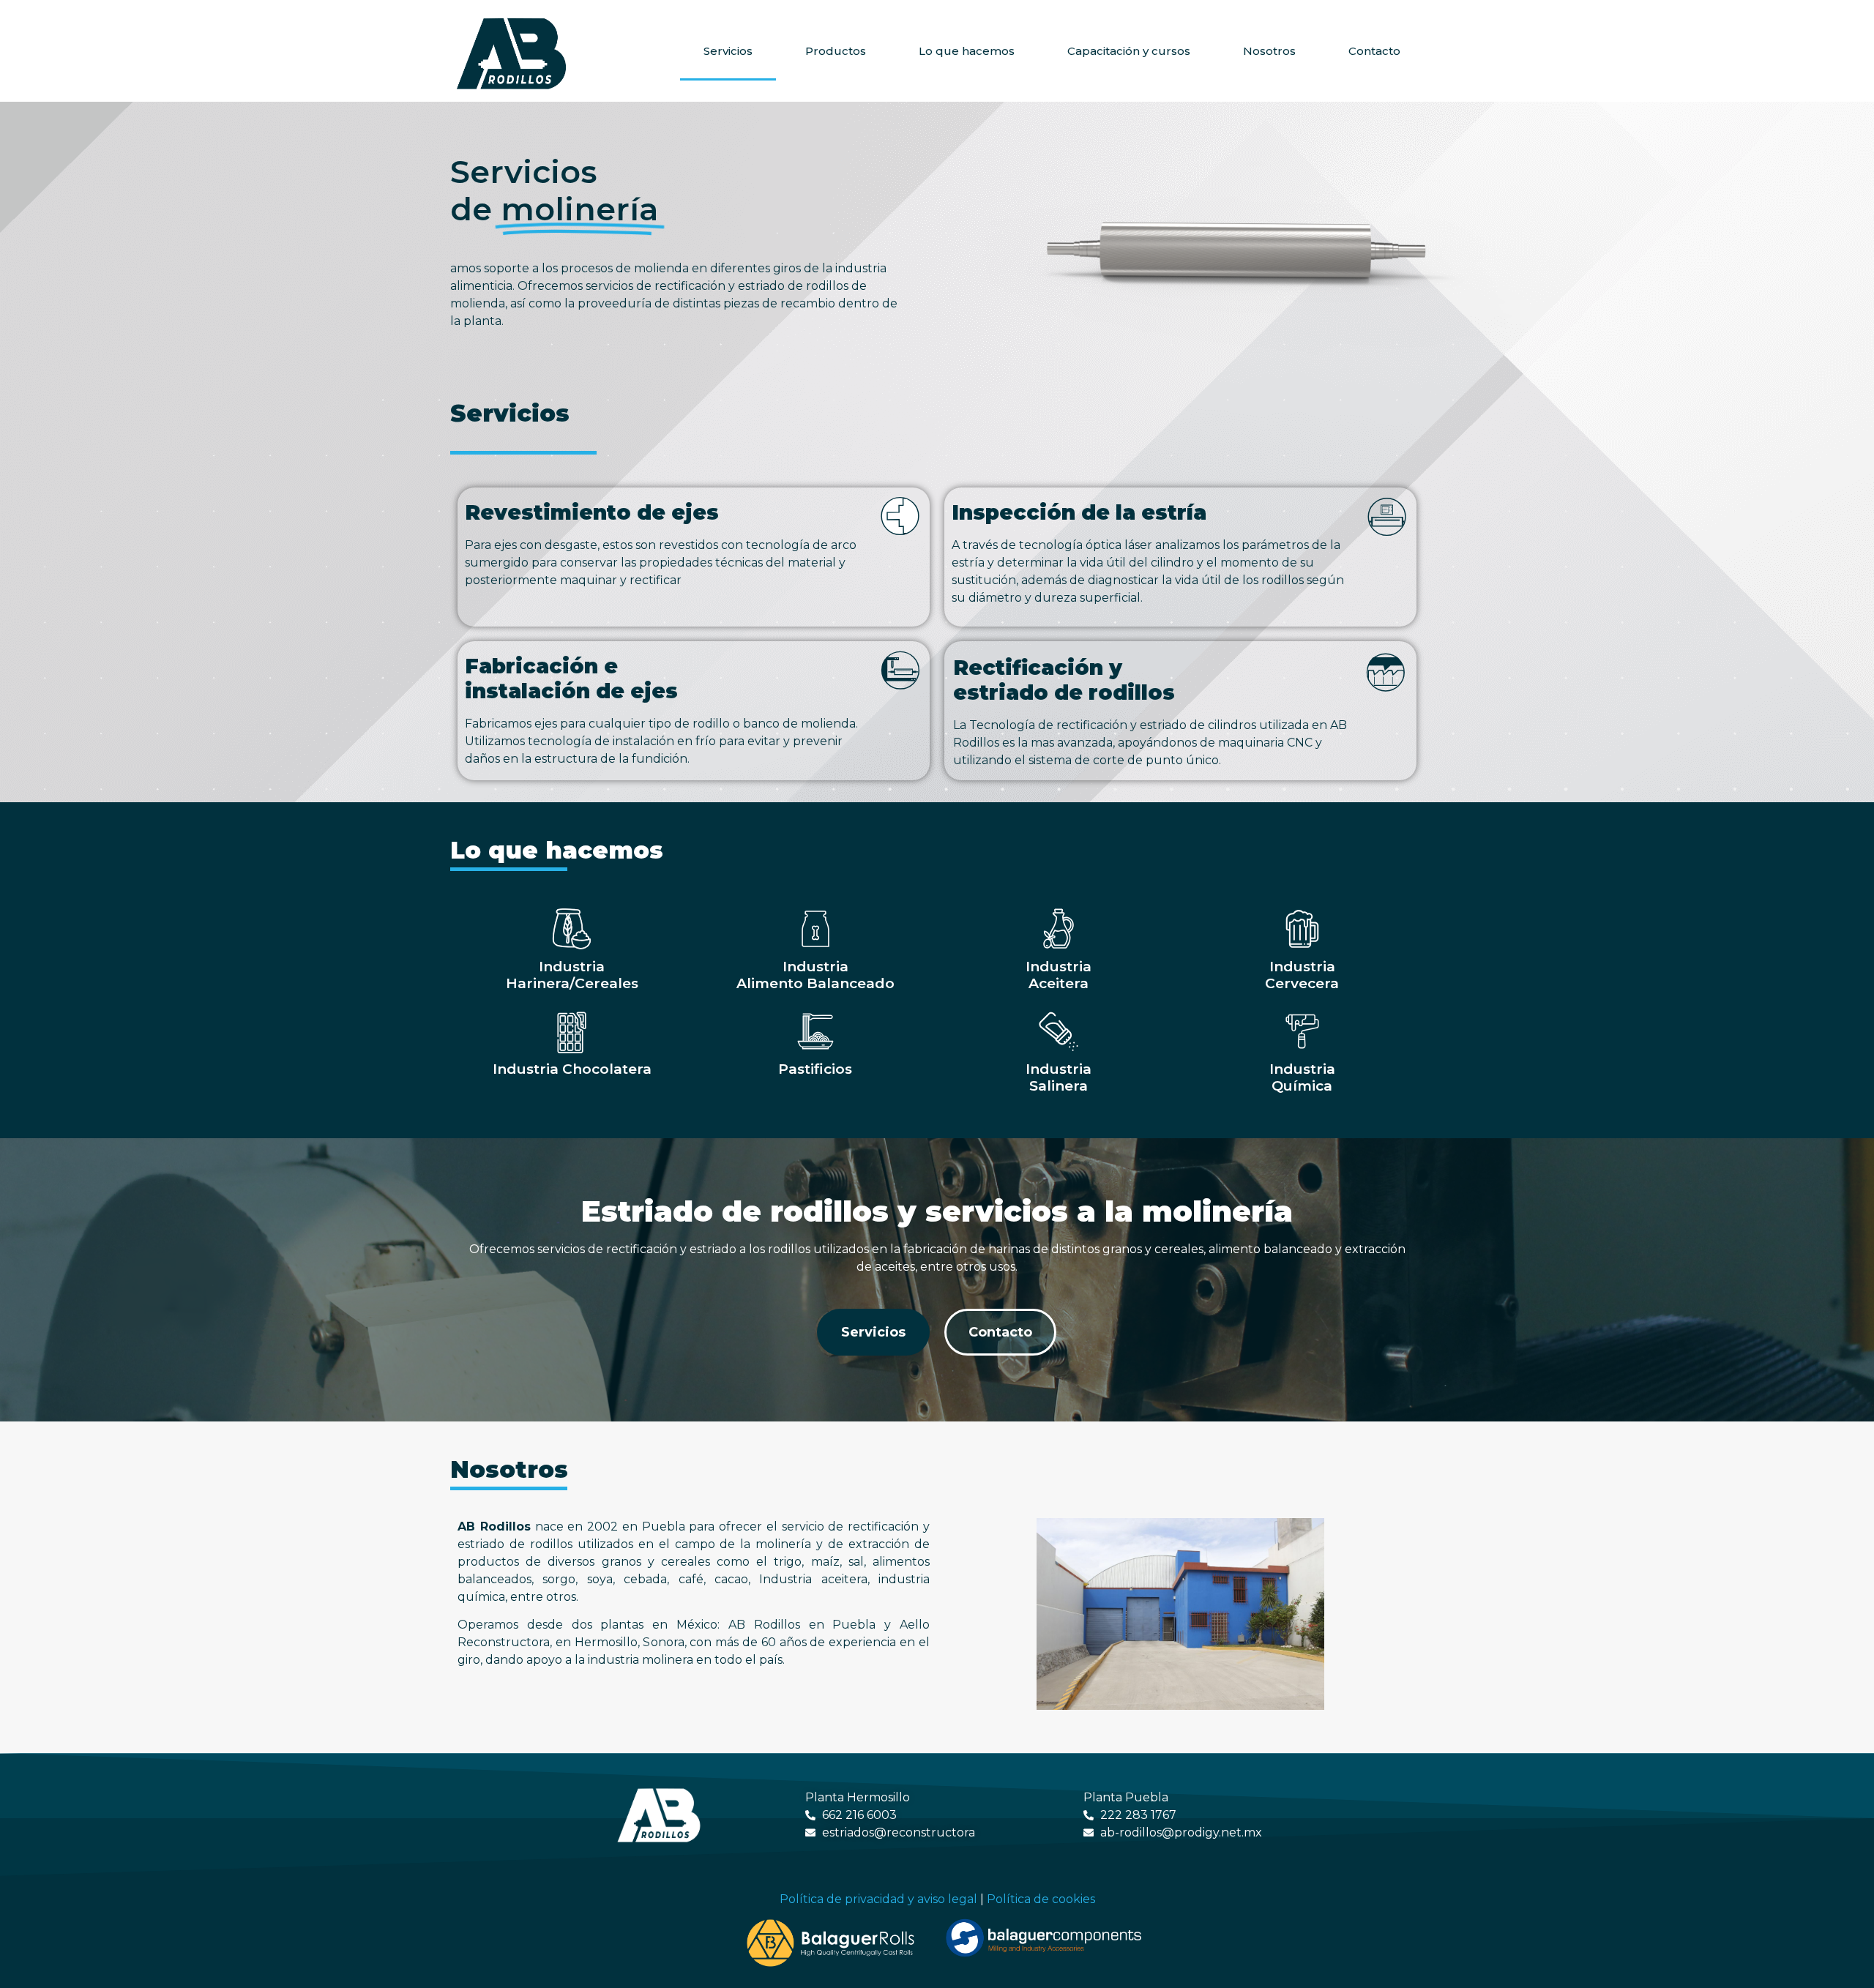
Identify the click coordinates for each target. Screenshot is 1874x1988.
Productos (836, 51)
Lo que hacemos (967, 51)
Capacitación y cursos (1129, 51)
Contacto (1374, 51)
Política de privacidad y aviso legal (878, 1899)
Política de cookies (1041, 1899)
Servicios (728, 51)
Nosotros (1269, 51)
